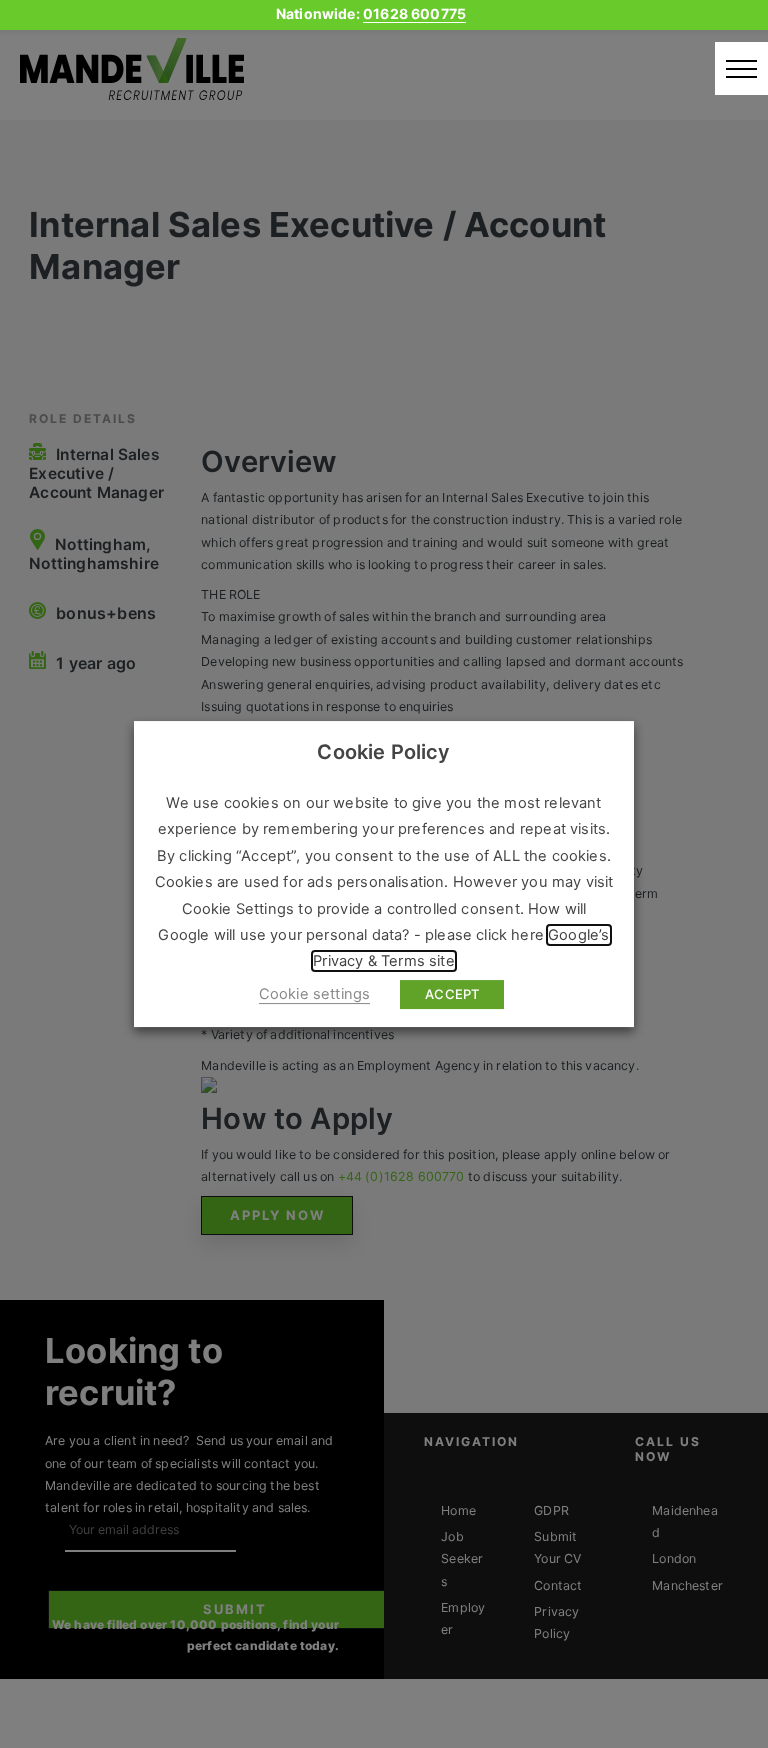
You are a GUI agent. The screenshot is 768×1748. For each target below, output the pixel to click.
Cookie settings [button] (315, 994)
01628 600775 (414, 13)
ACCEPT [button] (452, 994)
